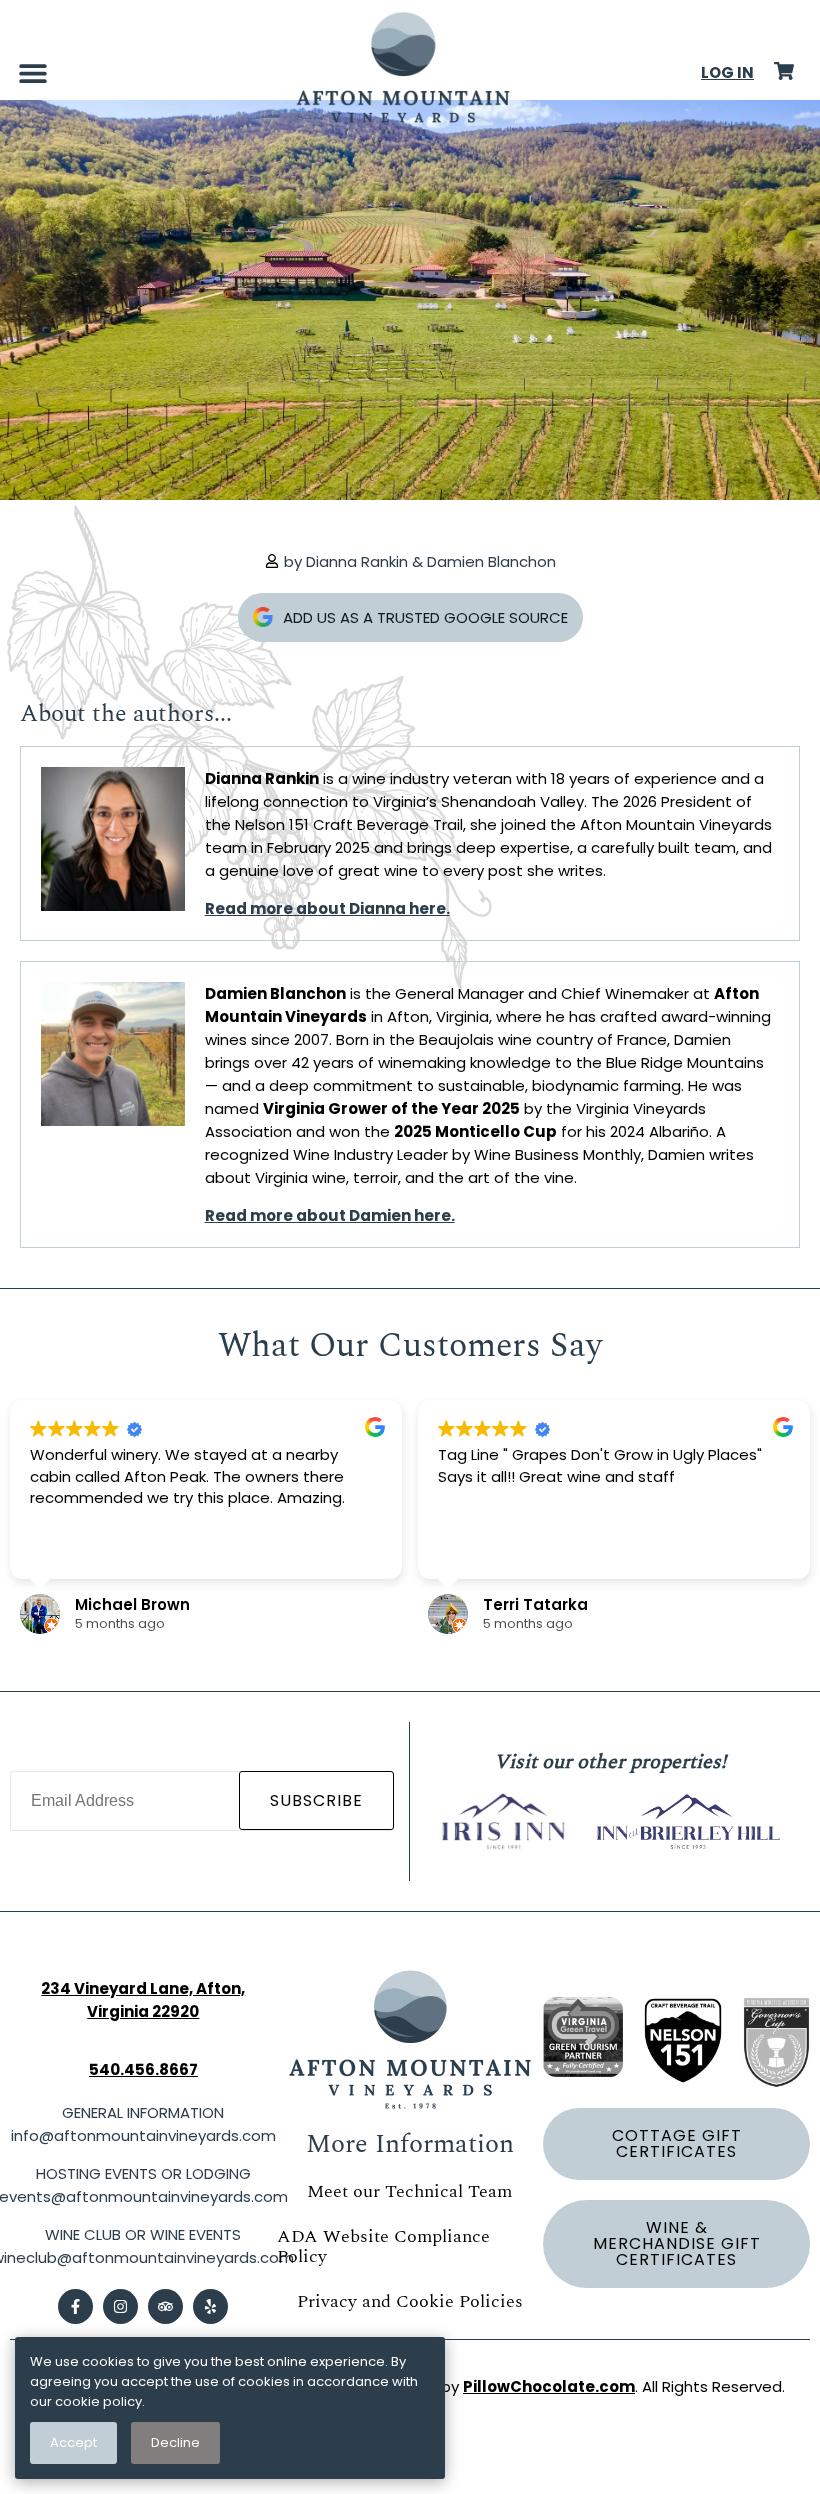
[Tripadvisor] (165, 2306)
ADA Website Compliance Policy (383, 2246)
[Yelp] (210, 2306)
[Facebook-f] (75, 2306)
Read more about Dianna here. (327, 908)
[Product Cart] (784, 71)
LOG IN (727, 72)
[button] (32, 72)
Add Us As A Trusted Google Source (425, 617)
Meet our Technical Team (409, 2191)
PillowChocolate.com (549, 2386)
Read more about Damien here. (330, 1215)
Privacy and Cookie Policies (410, 2301)
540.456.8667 (143, 2069)
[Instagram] (120, 2306)
